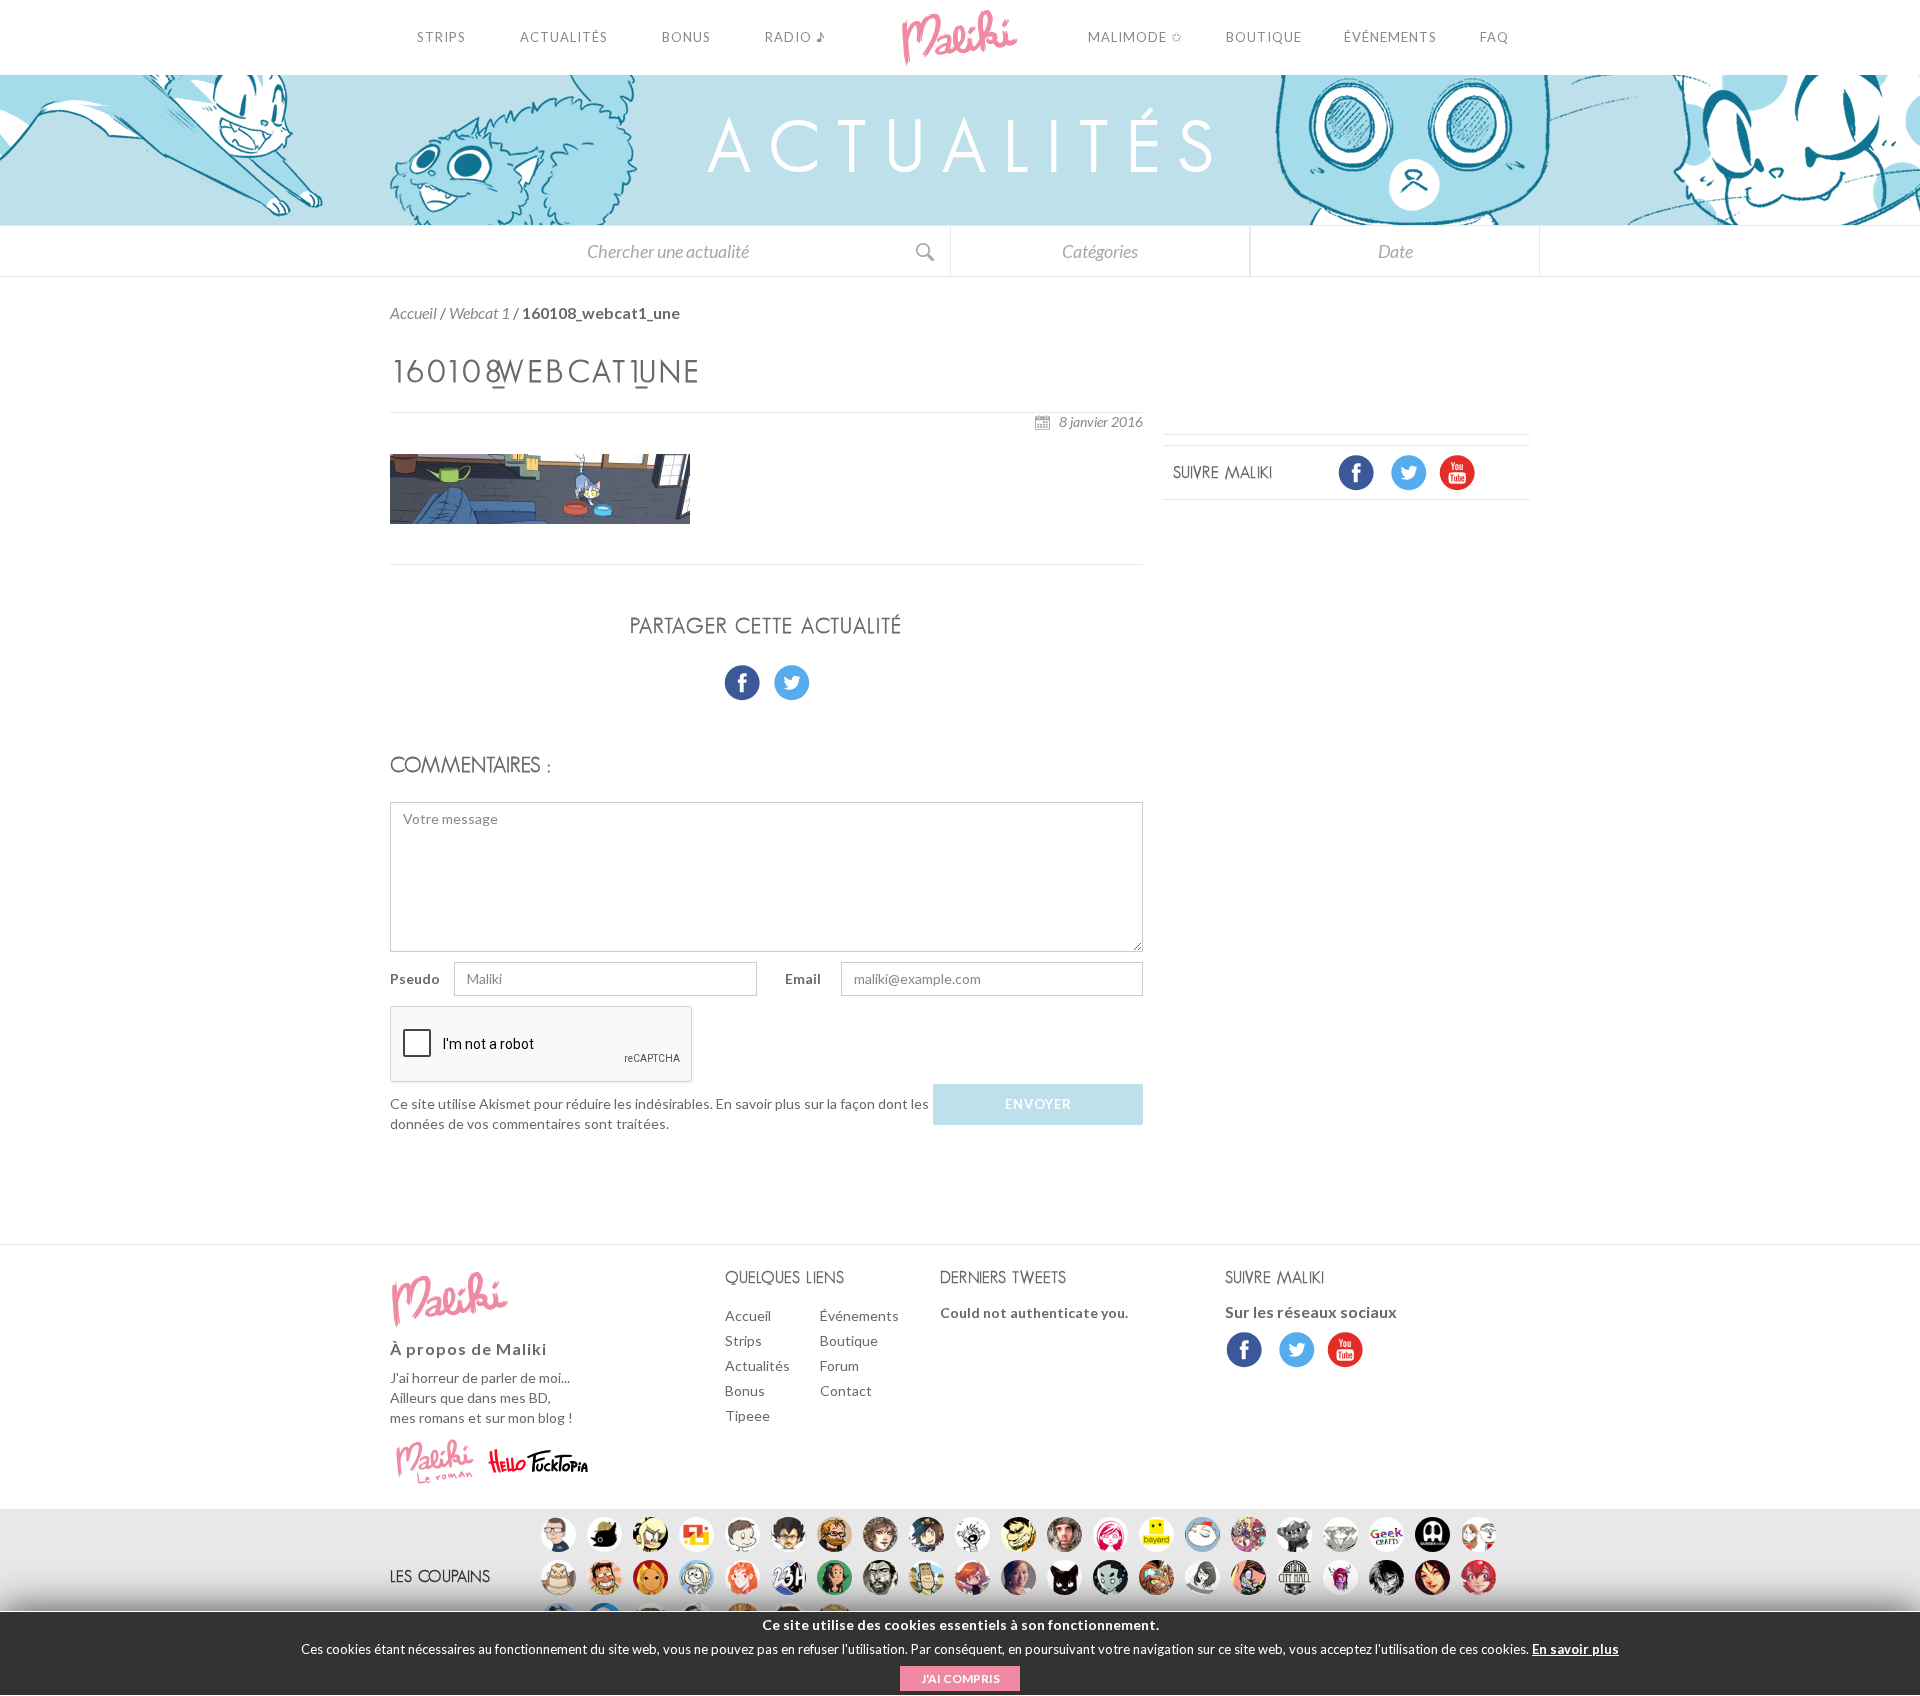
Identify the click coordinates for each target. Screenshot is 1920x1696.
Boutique (849, 1340)
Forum (839, 1365)
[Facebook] (1244, 1352)
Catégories (1100, 251)
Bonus (745, 1390)
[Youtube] (1340, 1352)
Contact (846, 1390)
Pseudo (415, 978)
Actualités (757, 1365)
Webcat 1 (479, 312)
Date (1395, 251)
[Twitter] (1291, 1352)
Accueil (413, 312)
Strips (743, 1340)
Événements (859, 1315)
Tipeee (747, 1415)
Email (803, 978)
